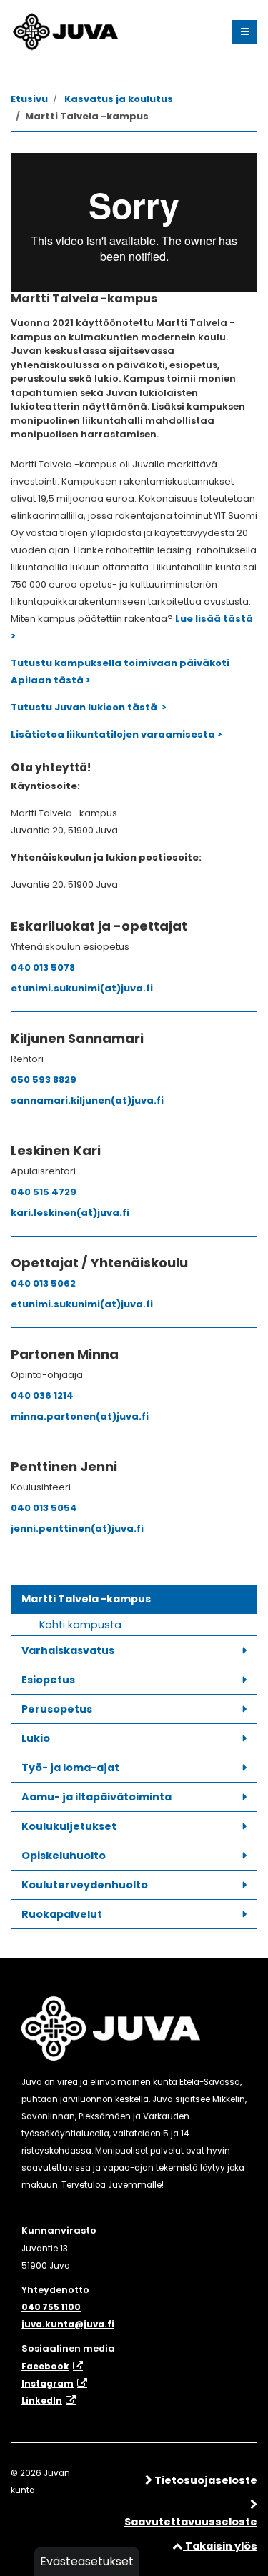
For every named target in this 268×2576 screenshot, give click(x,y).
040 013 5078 (43, 967)
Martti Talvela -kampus (86, 1599)
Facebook (45, 2367)
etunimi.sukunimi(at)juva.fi (82, 988)
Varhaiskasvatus (68, 1650)
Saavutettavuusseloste (191, 2522)
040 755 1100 (51, 2307)
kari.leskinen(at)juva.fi (70, 1213)
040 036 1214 (42, 1396)
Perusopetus (57, 1709)
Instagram (48, 2384)
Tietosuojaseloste (205, 2480)
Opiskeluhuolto (64, 1856)
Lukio (36, 1738)
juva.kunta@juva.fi (68, 2324)
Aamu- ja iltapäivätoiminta (96, 1797)
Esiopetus (48, 1680)
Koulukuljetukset (69, 1826)
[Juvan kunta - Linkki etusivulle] (64, 29)
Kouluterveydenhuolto (85, 1885)
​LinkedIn (42, 2401)
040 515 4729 (44, 1192)
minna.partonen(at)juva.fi (80, 1416)
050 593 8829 (44, 1080)
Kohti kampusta (80, 1625)
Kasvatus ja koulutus (119, 99)
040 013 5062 (43, 1283)
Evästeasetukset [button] (87, 2561)
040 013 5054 (44, 1508)
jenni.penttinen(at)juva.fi (77, 1529)
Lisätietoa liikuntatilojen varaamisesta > (116, 734)
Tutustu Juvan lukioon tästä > (89, 707)
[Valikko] (245, 32)
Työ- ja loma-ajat (70, 1768)
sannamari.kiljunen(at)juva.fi (87, 1100)
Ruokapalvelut (62, 1914)
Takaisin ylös (220, 2546)
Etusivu (29, 99)
